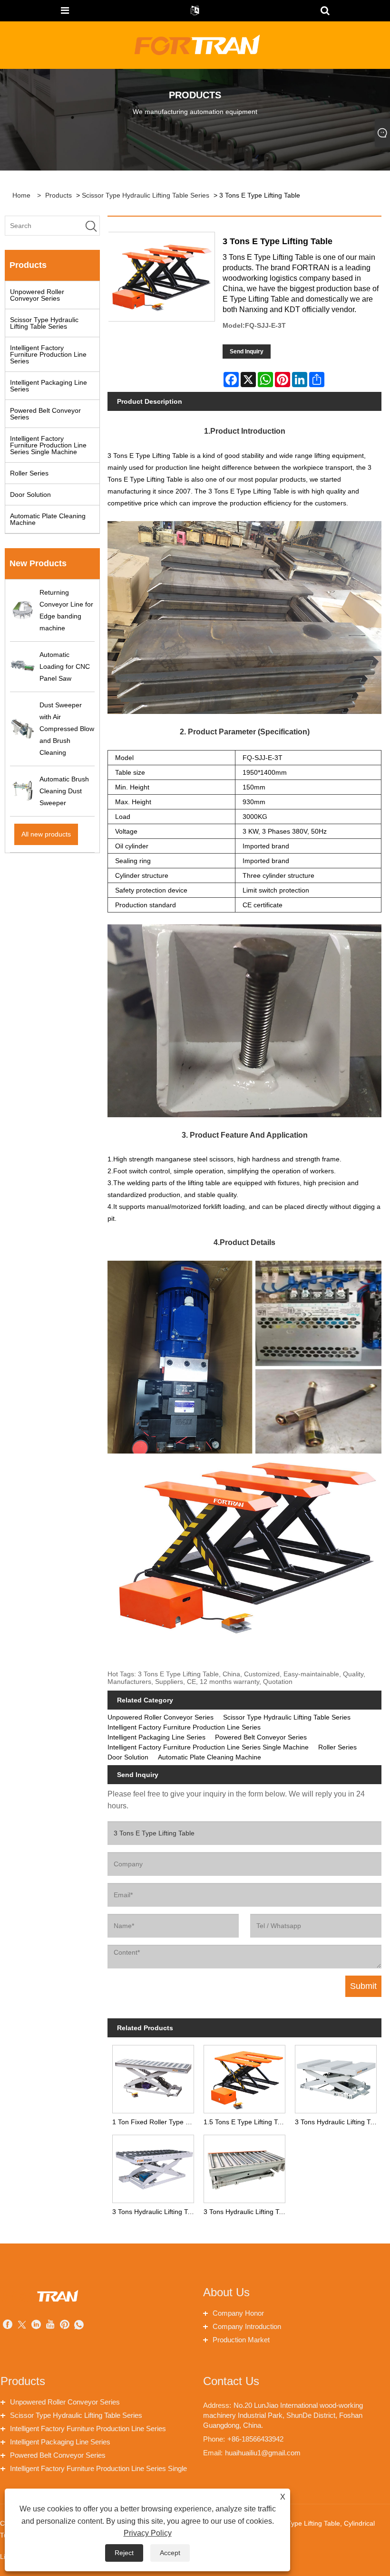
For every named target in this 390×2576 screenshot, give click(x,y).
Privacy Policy (148, 2533)
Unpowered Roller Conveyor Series (37, 295)
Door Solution (30, 494)
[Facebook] (8, 2325)
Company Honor (238, 2313)
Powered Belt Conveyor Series (45, 414)
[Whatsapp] (79, 2325)
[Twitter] (22, 2325)
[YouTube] (50, 2325)
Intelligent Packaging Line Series (49, 386)
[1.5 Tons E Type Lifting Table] (244, 2077)
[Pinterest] (65, 2325)
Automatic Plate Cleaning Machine (48, 519)
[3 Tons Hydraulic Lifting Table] (336, 2077)
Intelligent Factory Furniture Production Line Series (48, 354)
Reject (124, 2553)
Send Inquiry (247, 352)
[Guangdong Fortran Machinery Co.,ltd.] (196, 45)
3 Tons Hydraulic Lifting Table (338, 2122)
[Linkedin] (36, 2325)
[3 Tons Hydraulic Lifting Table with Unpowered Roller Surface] (153, 2167)
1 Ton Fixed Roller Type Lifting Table (156, 2122)
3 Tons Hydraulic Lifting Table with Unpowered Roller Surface (156, 2212)
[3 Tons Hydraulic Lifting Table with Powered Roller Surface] (244, 2167)
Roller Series (29, 473)
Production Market (241, 2340)
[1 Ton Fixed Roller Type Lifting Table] (153, 2077)
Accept (170, 2553)
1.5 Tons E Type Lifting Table (247, 2122)
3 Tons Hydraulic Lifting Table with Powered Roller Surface (247, 2212)
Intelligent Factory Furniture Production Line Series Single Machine (48, 445)
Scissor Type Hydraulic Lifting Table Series (146, 195)
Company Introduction (247, 2326)
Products (58, 195)
